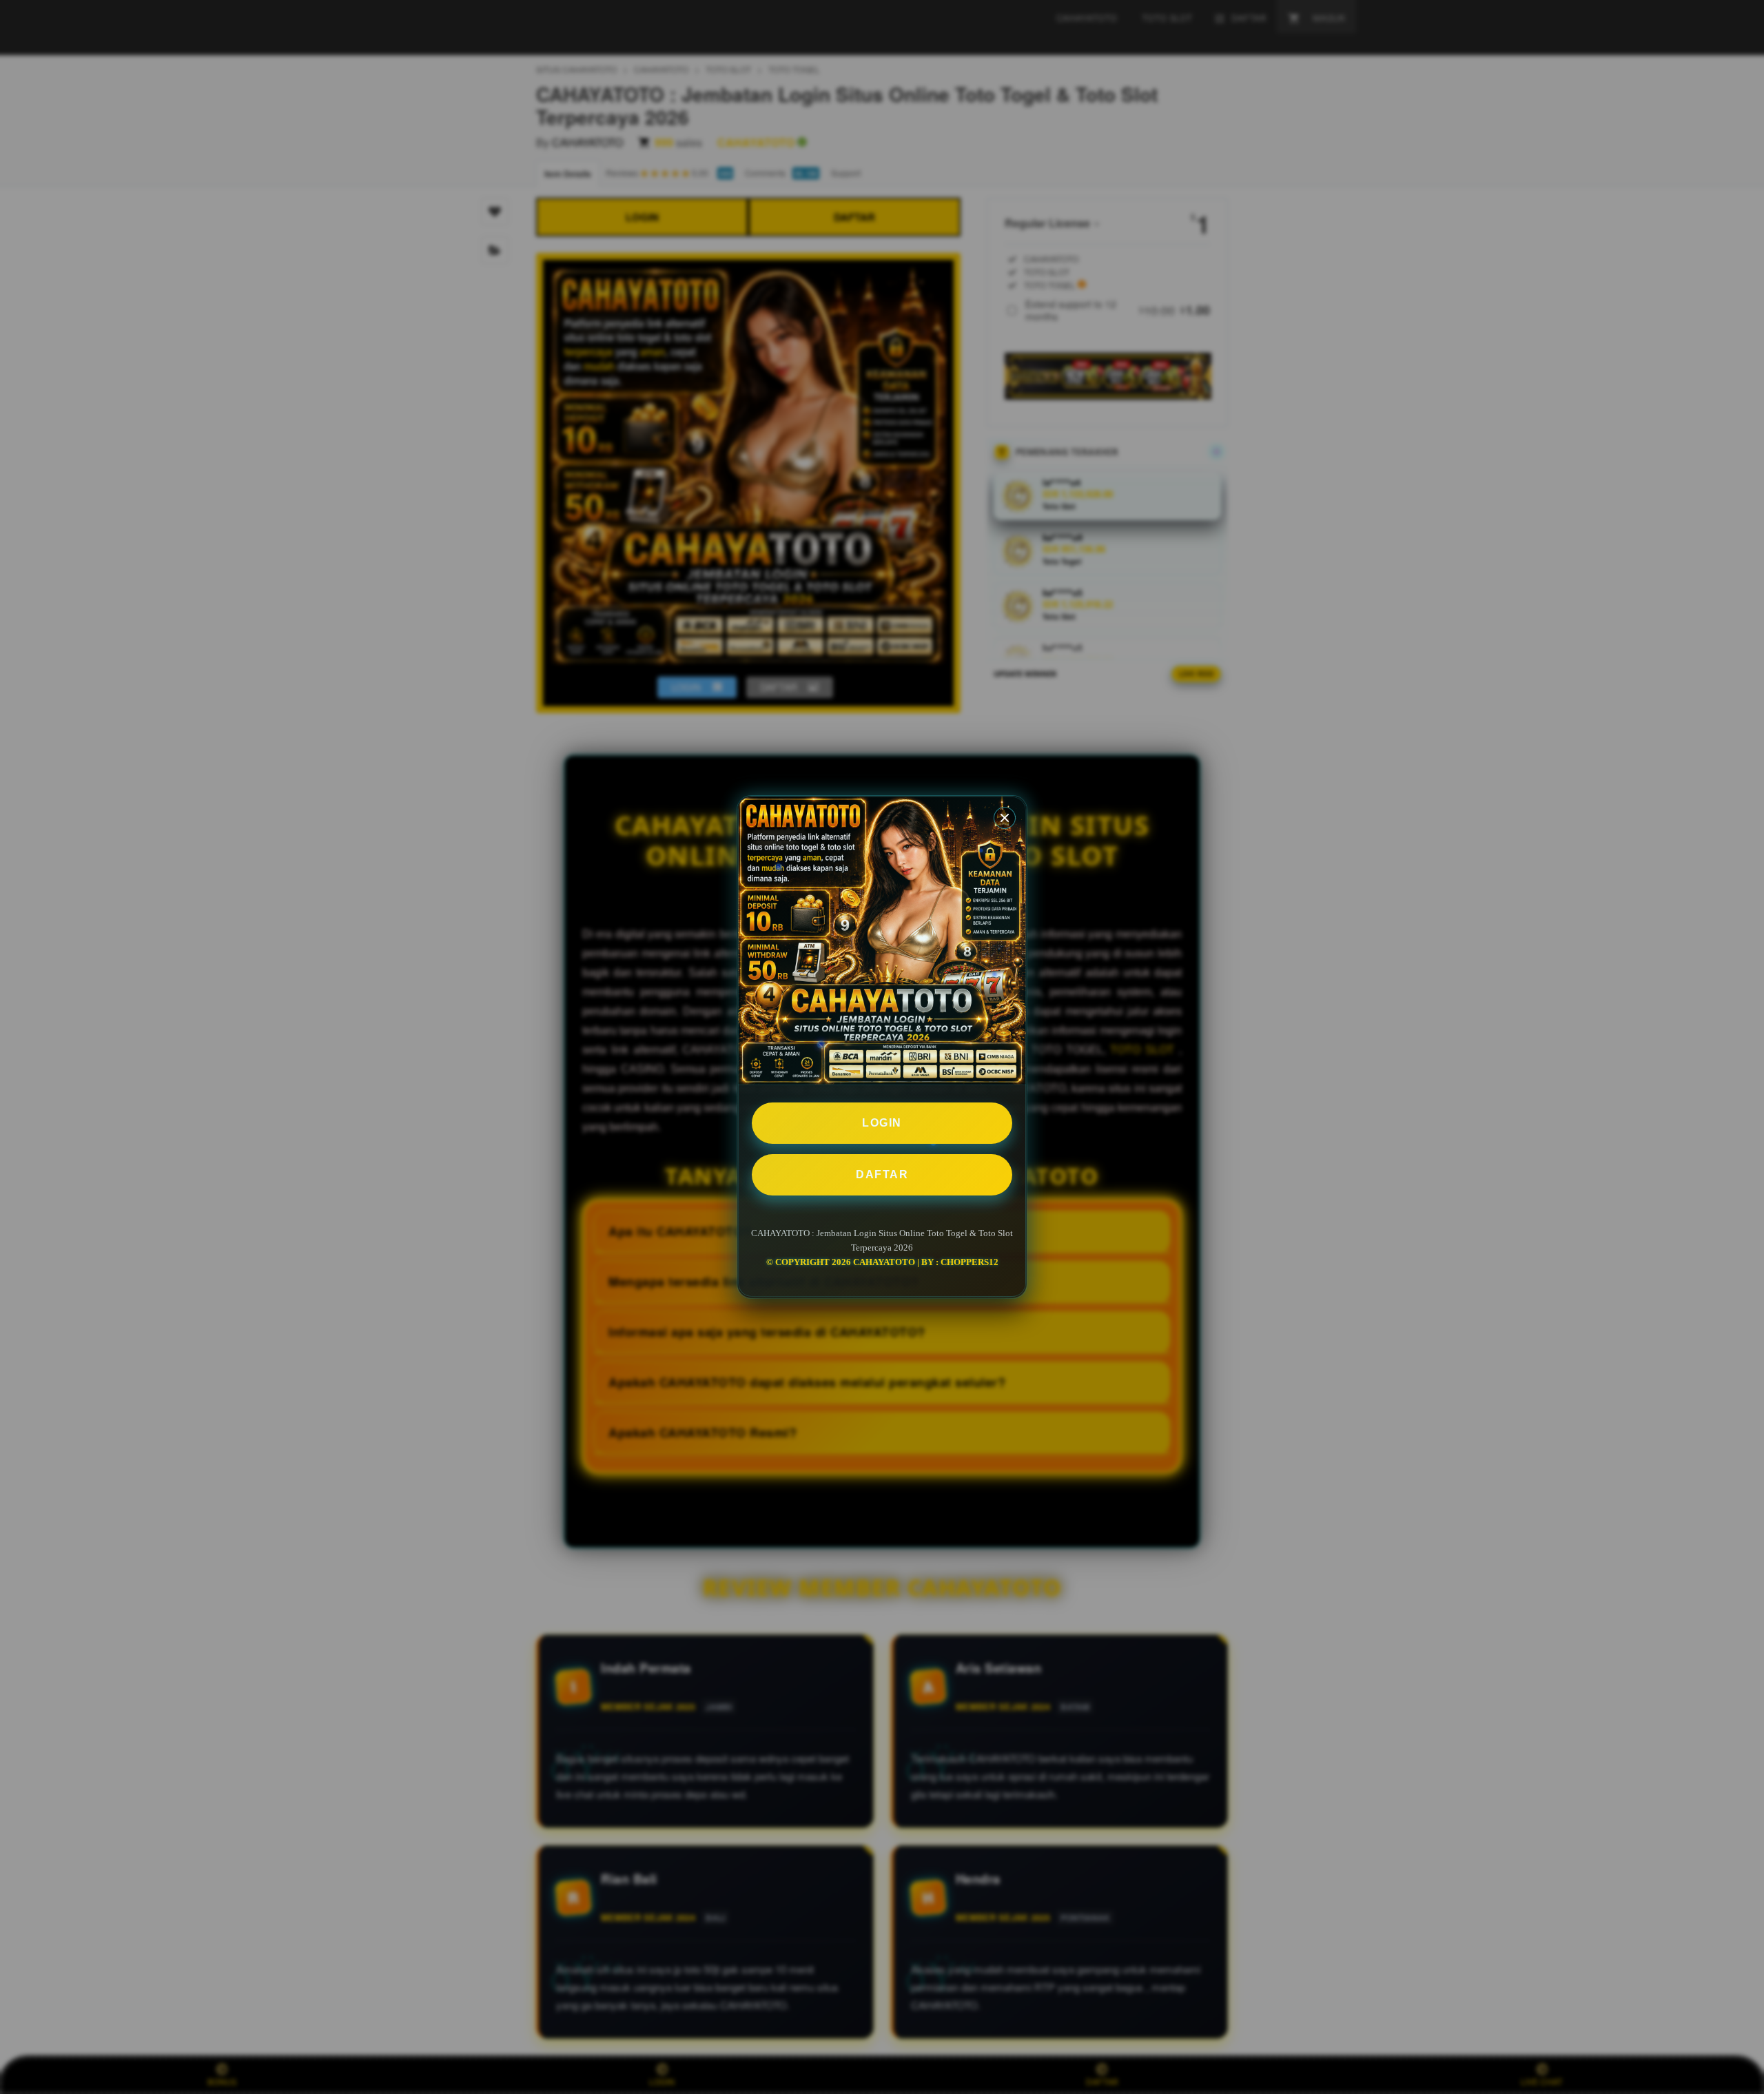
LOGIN (882, 1123)
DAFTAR (882, 1174)
